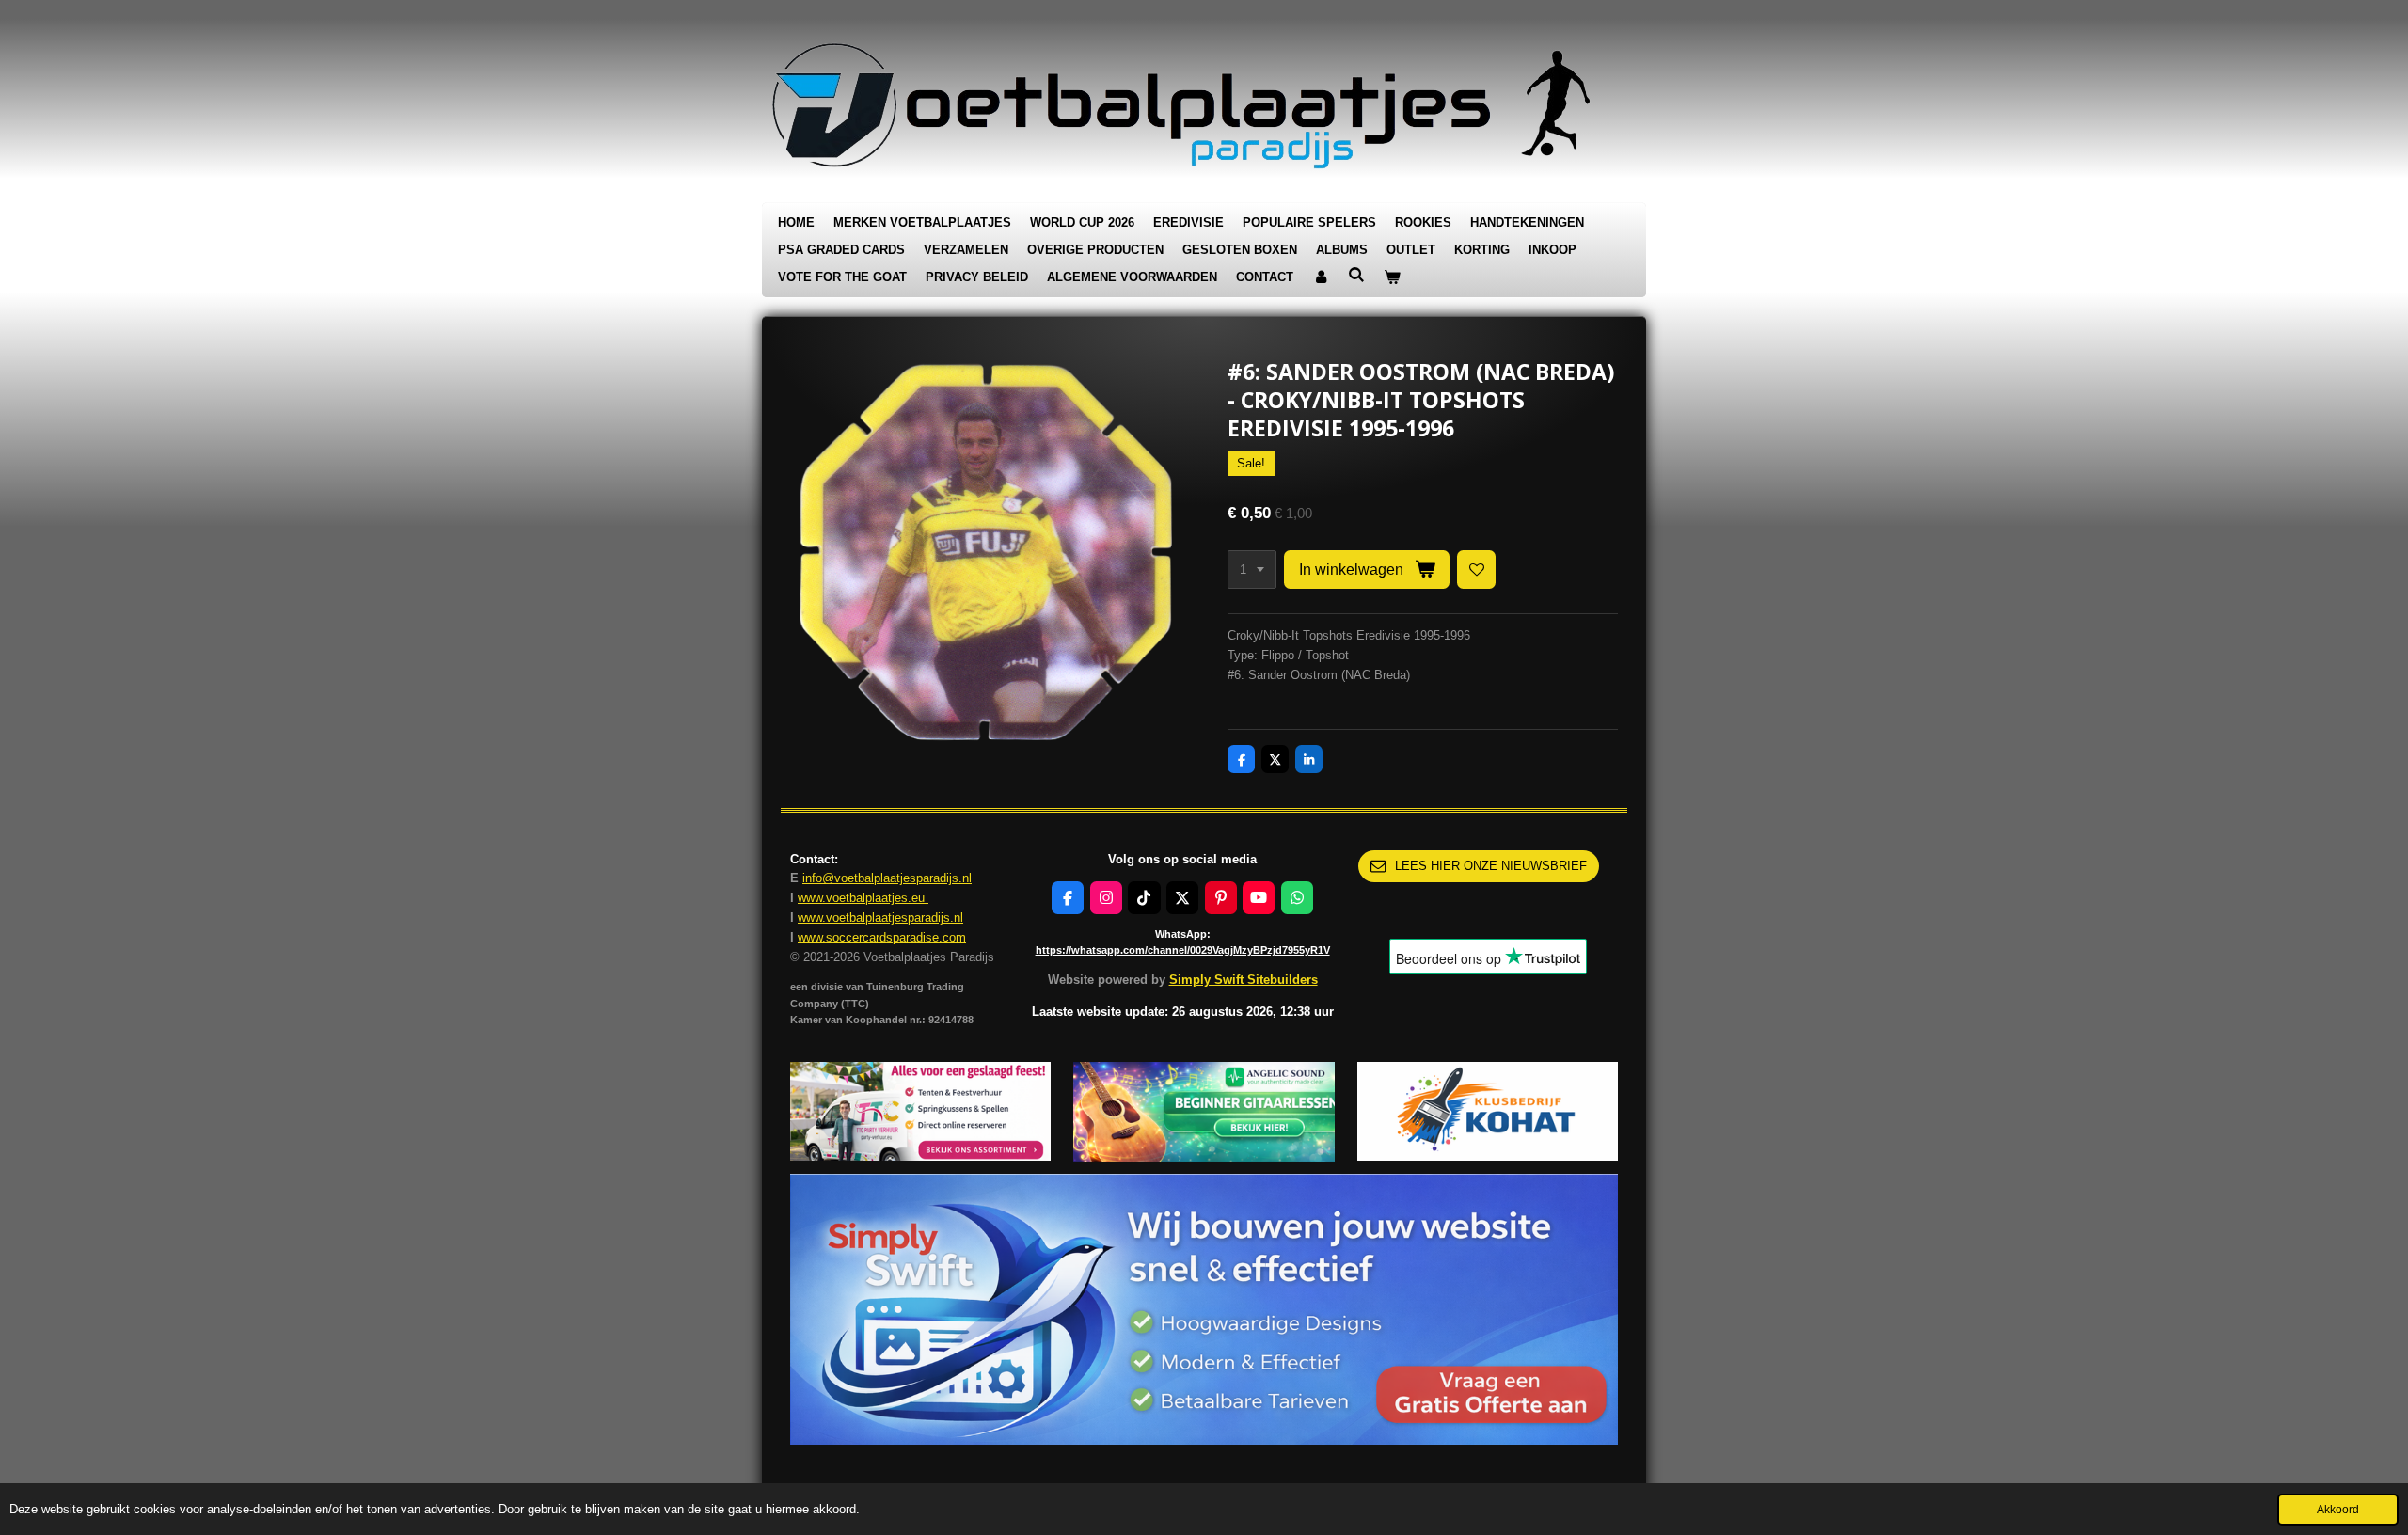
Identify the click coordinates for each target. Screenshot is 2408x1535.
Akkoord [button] (2338, 1509)
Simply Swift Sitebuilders (1244, 980)
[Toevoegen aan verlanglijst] (1476, 570)
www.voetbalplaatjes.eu (863, 898)
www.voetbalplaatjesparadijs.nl (880, 918)
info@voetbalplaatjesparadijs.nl (887, 878)
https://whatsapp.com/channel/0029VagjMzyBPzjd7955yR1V (1183, 950)
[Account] (1321, 278)
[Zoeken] (1356, 275)
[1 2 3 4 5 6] (1252, 570)
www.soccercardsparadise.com (882, 937)
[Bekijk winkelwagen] (1392, 278)
